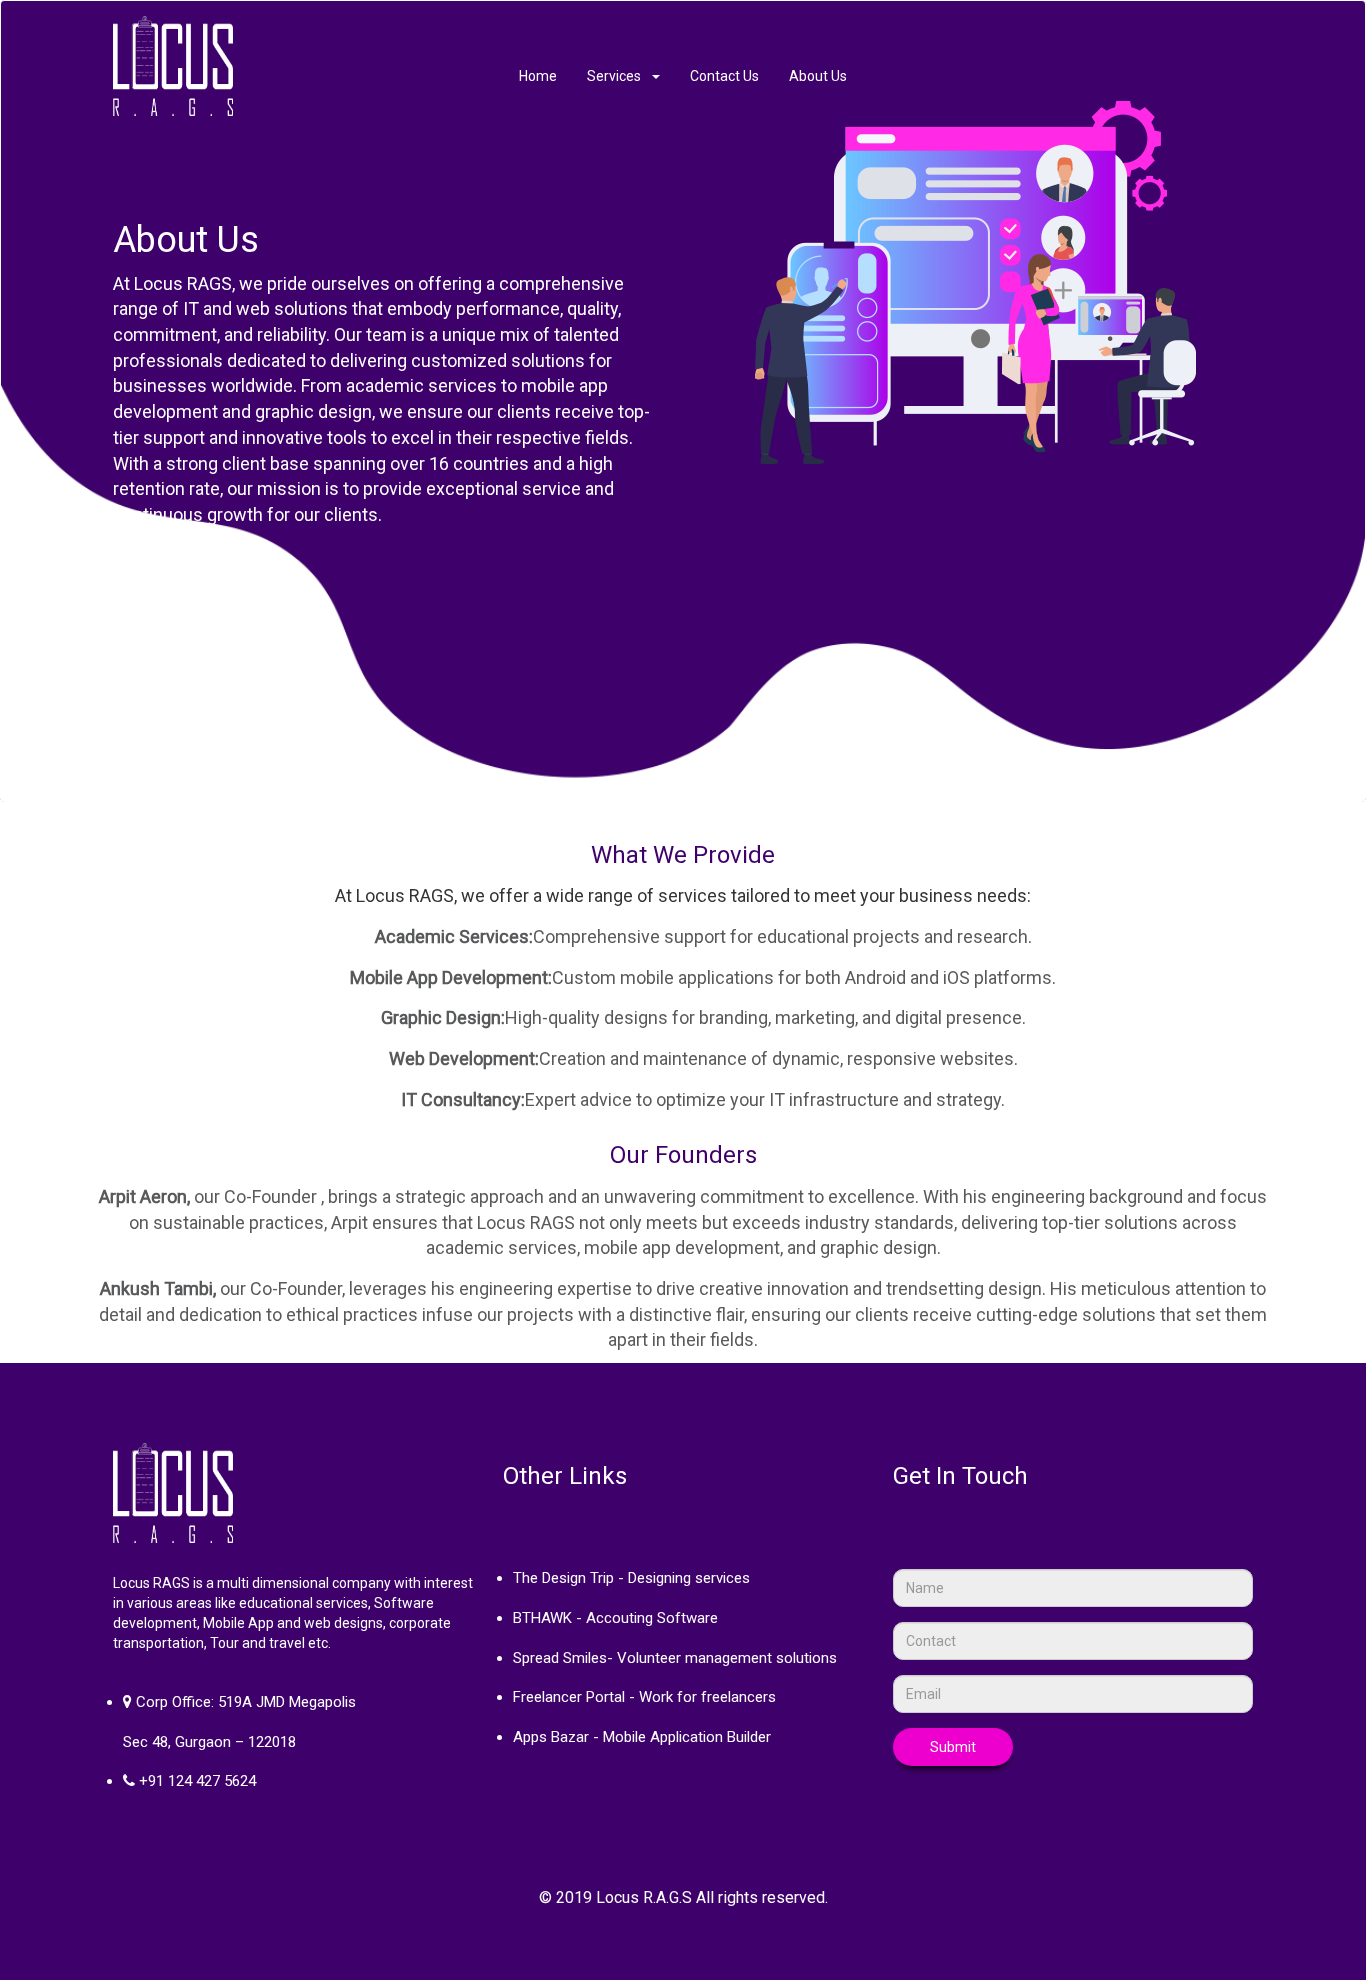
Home (538, 76)
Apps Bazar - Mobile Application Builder (642, 1737)
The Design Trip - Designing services (631, 1578)
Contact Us (724, 76)
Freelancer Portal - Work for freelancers (644, 1697)
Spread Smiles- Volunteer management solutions (675, 1658)
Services (618, 76)
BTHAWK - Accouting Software (615, 1618)
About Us (818, 76)
